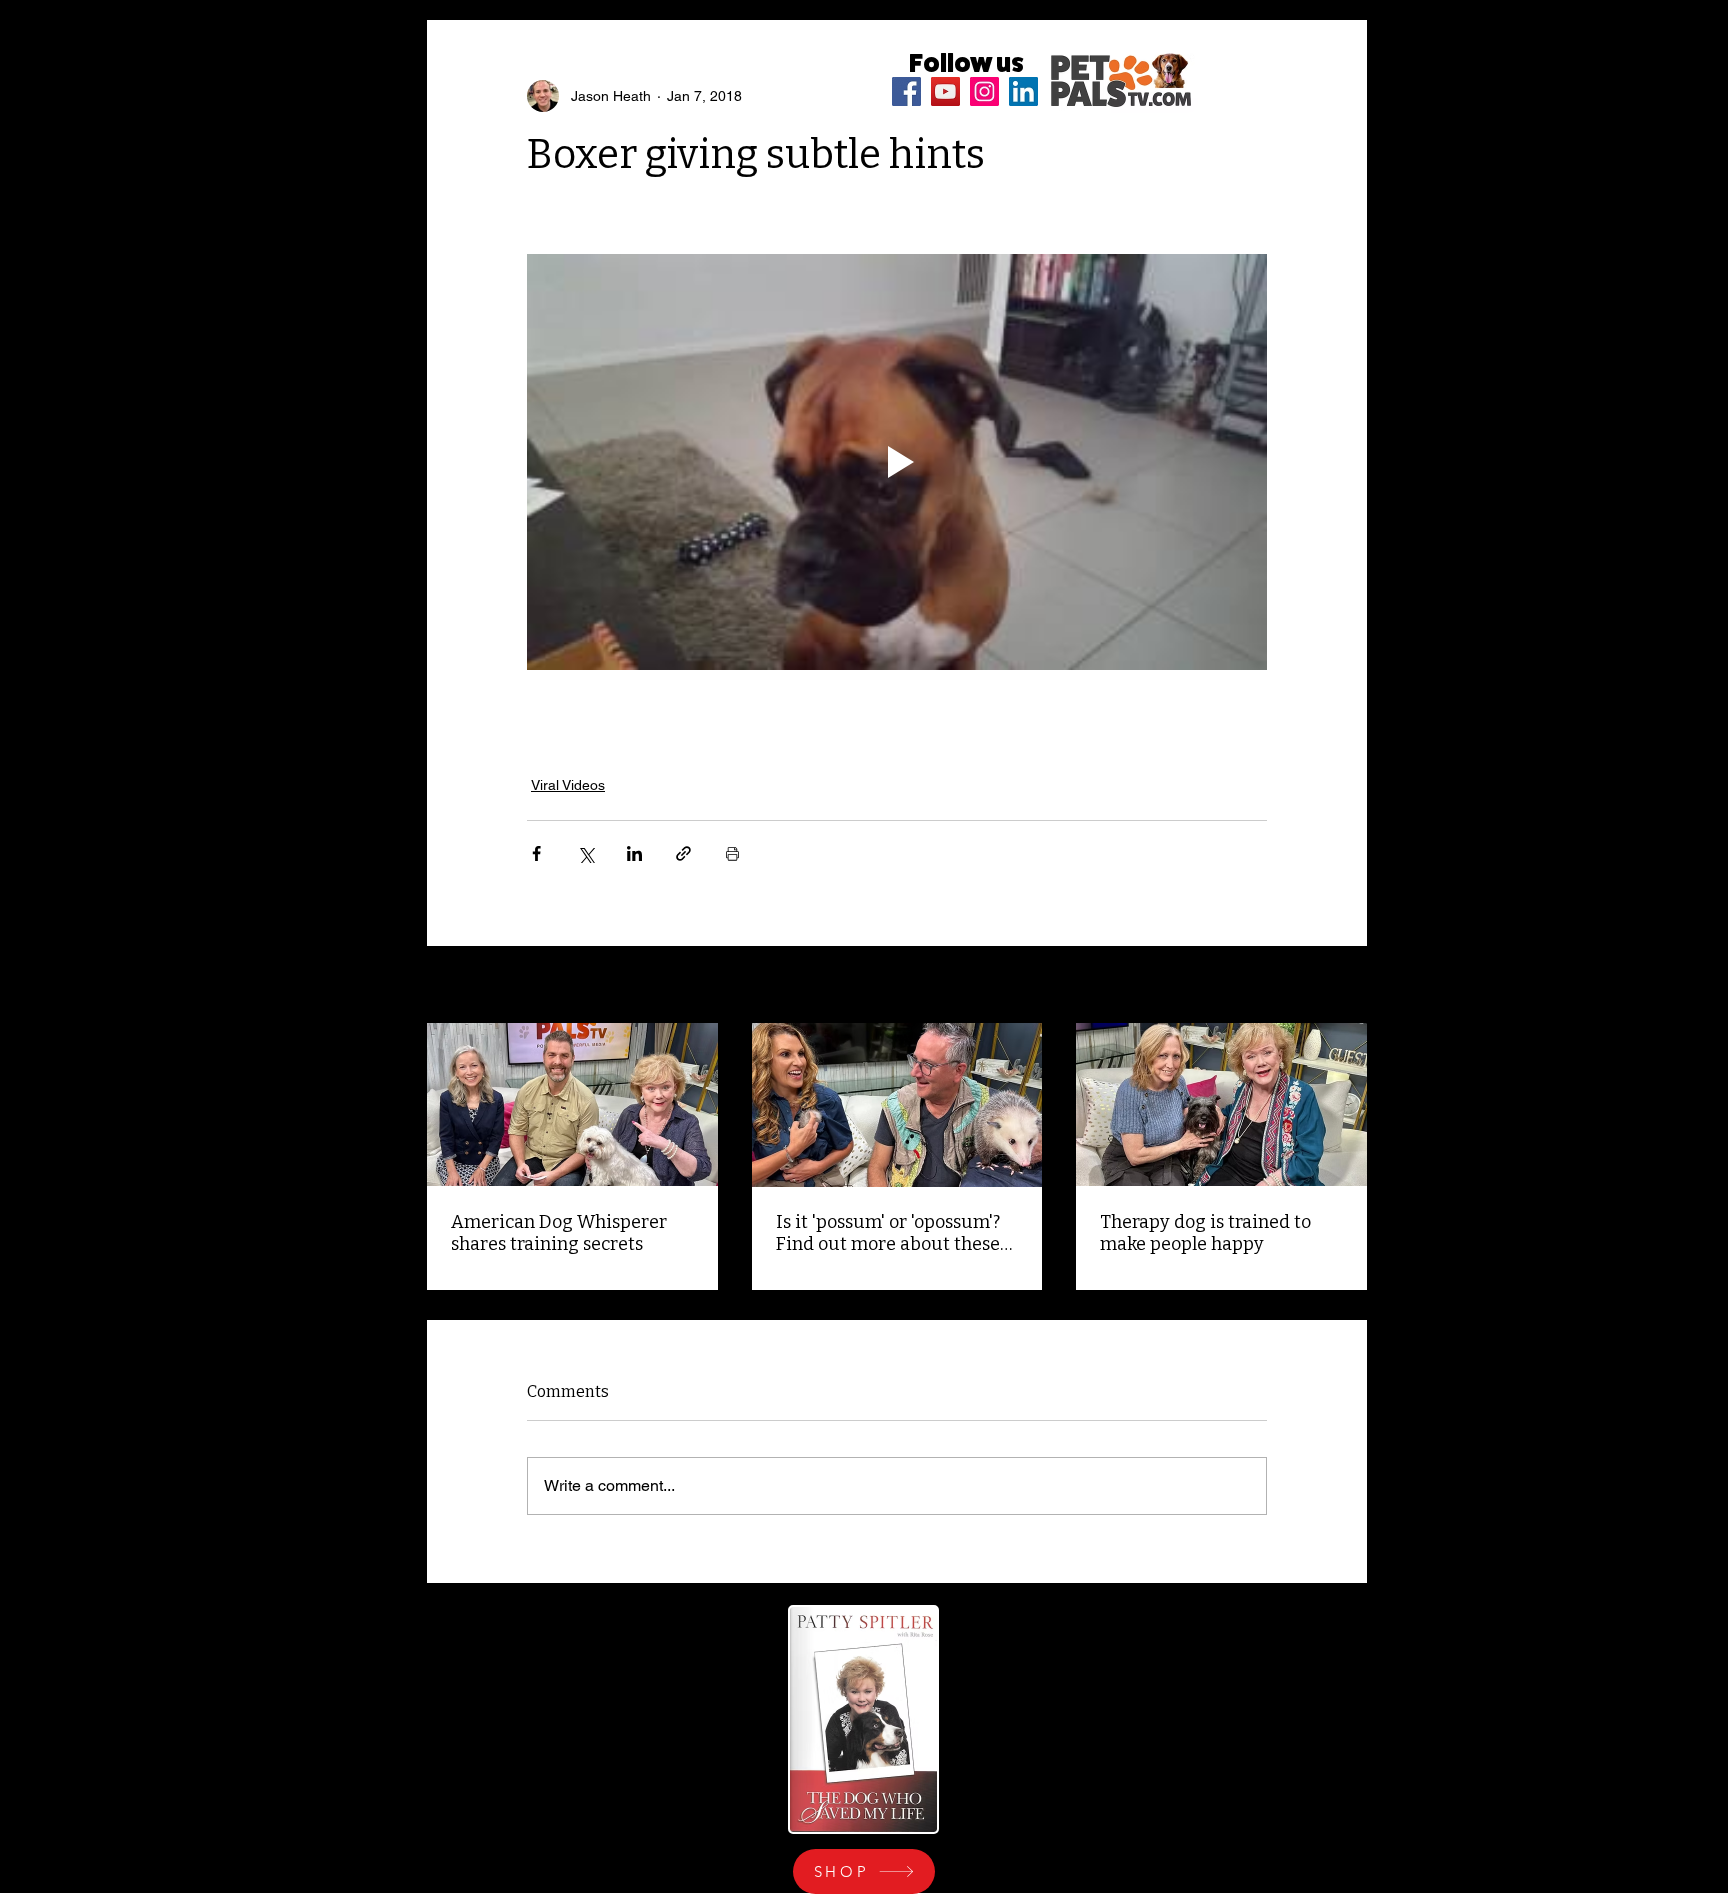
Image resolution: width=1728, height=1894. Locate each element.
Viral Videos (568, 785)
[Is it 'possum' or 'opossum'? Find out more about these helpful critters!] (897, 1105)
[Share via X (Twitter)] (585, 853)
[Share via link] (683, 853)
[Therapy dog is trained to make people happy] (1221, 1104)
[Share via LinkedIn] (634, 853)
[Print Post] (732, 853)
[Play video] (897, 462)
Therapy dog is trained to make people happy (1205, 1233)
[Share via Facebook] (536, 853)
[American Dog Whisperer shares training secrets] (572, 1104)
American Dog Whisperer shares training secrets (559, 1233)
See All (1345, 986)
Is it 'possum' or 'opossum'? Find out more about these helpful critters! (888, 1233)
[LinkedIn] (1023, 91)
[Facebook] (906, 91)
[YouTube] (945, 91)
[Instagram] (984, 91)
